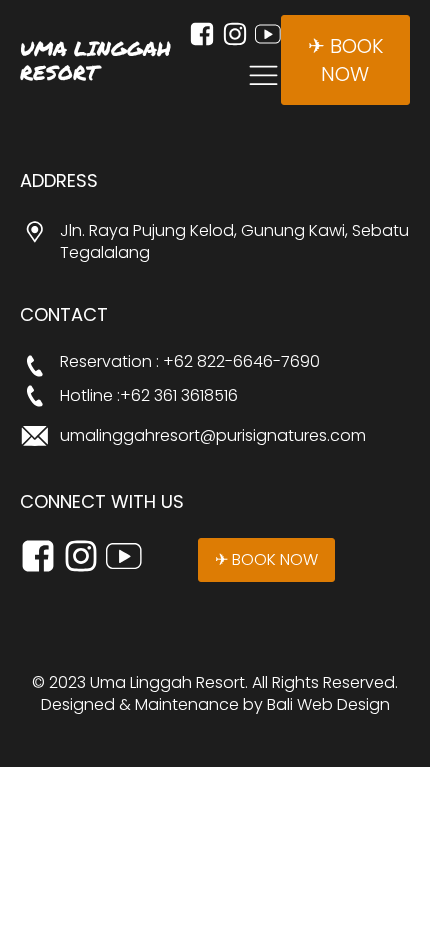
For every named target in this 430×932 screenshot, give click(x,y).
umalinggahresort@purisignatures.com (213, 436)
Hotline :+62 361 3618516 (149, 396)
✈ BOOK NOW (345, 60)
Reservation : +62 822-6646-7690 (190, 362)
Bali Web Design (328, 704)
